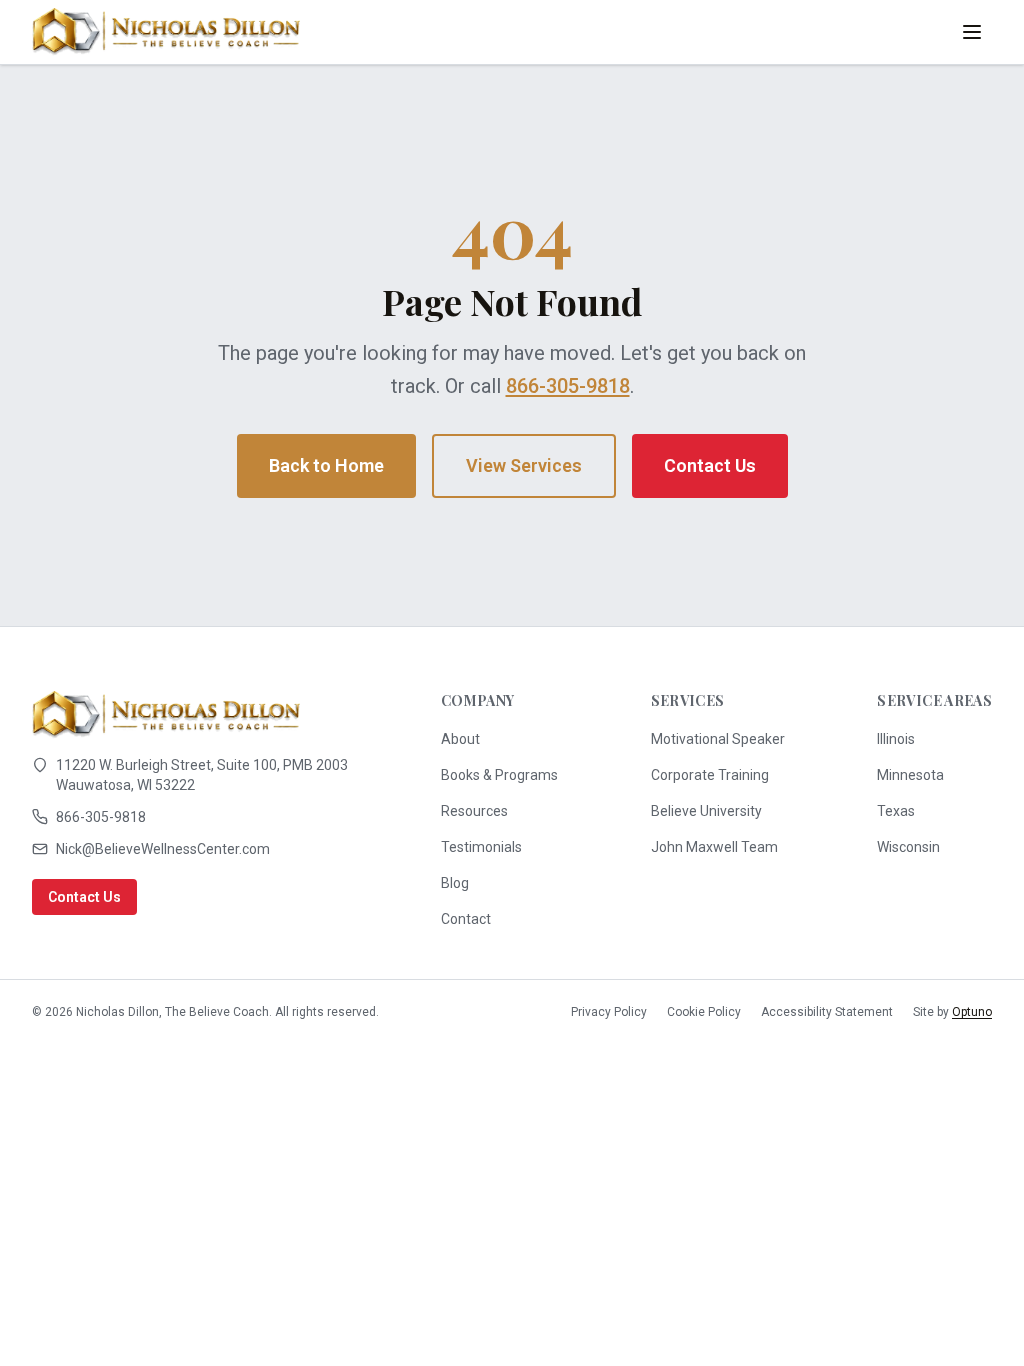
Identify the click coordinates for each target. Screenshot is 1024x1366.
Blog (455, 883)
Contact (466, 919)
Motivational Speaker (718, 739)
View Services (524, 465)
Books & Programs (499, 775)
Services (688, 700)
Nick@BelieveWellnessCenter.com (163, 849)
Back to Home (326, 465)
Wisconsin (908, 847)
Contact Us (710, 465)
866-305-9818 (568, 386)
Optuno (972, 1012)
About (460, 739)
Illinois (896, 739)
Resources (474, 811)
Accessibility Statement (827, 1012)
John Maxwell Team (714, 847)
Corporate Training (710, 775)
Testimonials (481, 847)
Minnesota (910, 775)
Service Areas (934, 700)
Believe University (706, 811)
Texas (896, 811)
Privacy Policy (609, 1012)
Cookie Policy (704, 1012)
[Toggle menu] (972, 32)
